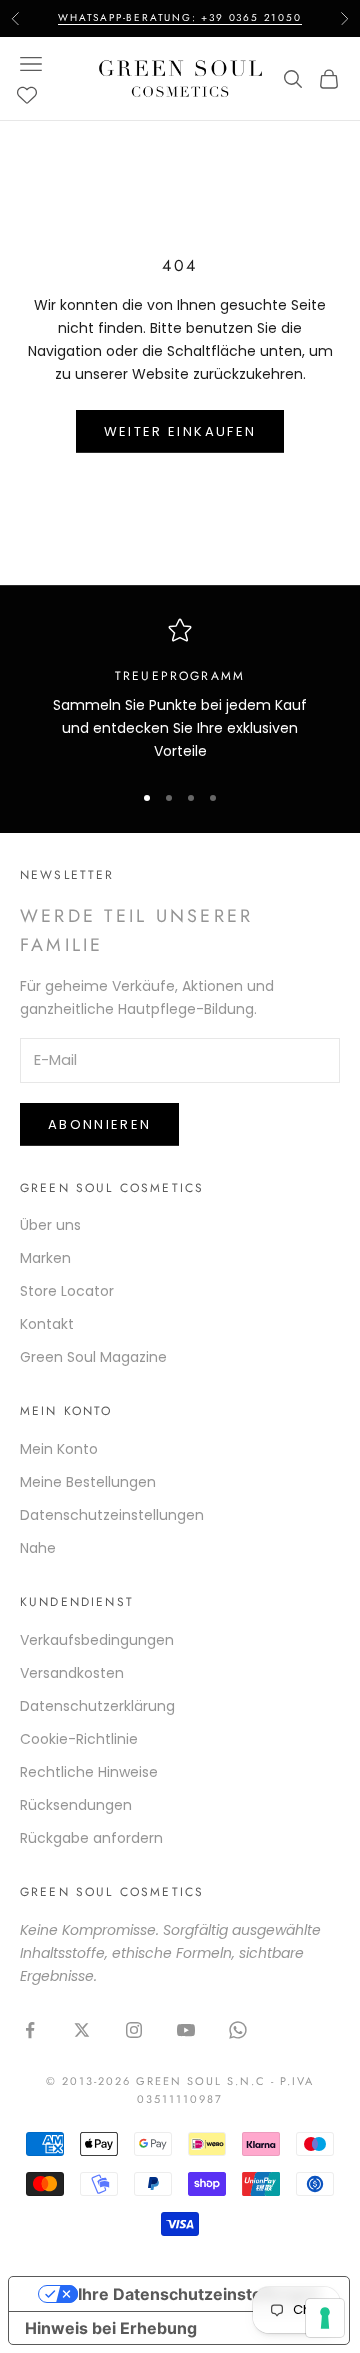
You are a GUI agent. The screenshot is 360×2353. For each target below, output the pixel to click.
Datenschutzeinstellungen (112, 1515)
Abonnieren (99, 1124)
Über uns (50, 1225)
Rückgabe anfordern (91, 1838)
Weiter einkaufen (180, 431)
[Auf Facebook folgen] (30, 2030)
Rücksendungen (76, 1805)
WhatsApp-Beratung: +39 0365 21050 (179, 17)
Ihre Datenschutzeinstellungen (199, 2294)
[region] (180, 691)
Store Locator (67, 1291)
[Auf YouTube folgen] (186, 2030)
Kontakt (47, 1324)
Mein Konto (59, 1449)
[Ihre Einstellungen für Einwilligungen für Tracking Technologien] (325, 2318)
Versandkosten (72, 1673)
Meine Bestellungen (88, 1482)
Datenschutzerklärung (97, 1706)
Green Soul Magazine (93, 1357)
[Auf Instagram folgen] (134, 2030)
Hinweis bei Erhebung (111, 2328)
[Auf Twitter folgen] (82, 2030)
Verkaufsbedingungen (97, 1640)
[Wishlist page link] (27, 95)
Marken (45, 1258)
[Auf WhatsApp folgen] (238, 2030)
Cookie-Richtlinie (79, 1739)
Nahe (38, 1548)
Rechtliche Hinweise (89, 1772)
